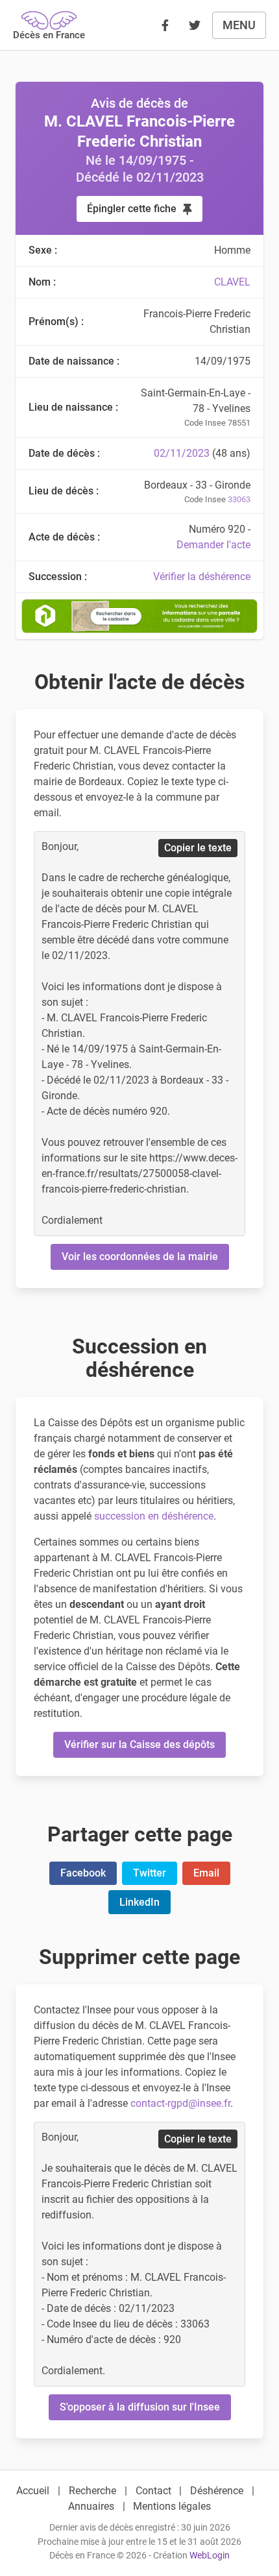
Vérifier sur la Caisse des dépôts (139, 1744)
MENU (239, 25)
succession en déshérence (154, 1516)
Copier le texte (198, 848)
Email (206, 1873)
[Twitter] (195, 25)
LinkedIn (139, 1902)
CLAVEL (232, 282)
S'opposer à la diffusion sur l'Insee (140, 2407)
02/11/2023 (182, 453)
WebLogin (210, 2556)
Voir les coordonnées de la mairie (140, 1257)
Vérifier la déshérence (202, 577)
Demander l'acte (213, 545)
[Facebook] (165, 25)
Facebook (83, 1873)
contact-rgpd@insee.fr (180, 2103)
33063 (239, 499)
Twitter (150, 1873)
